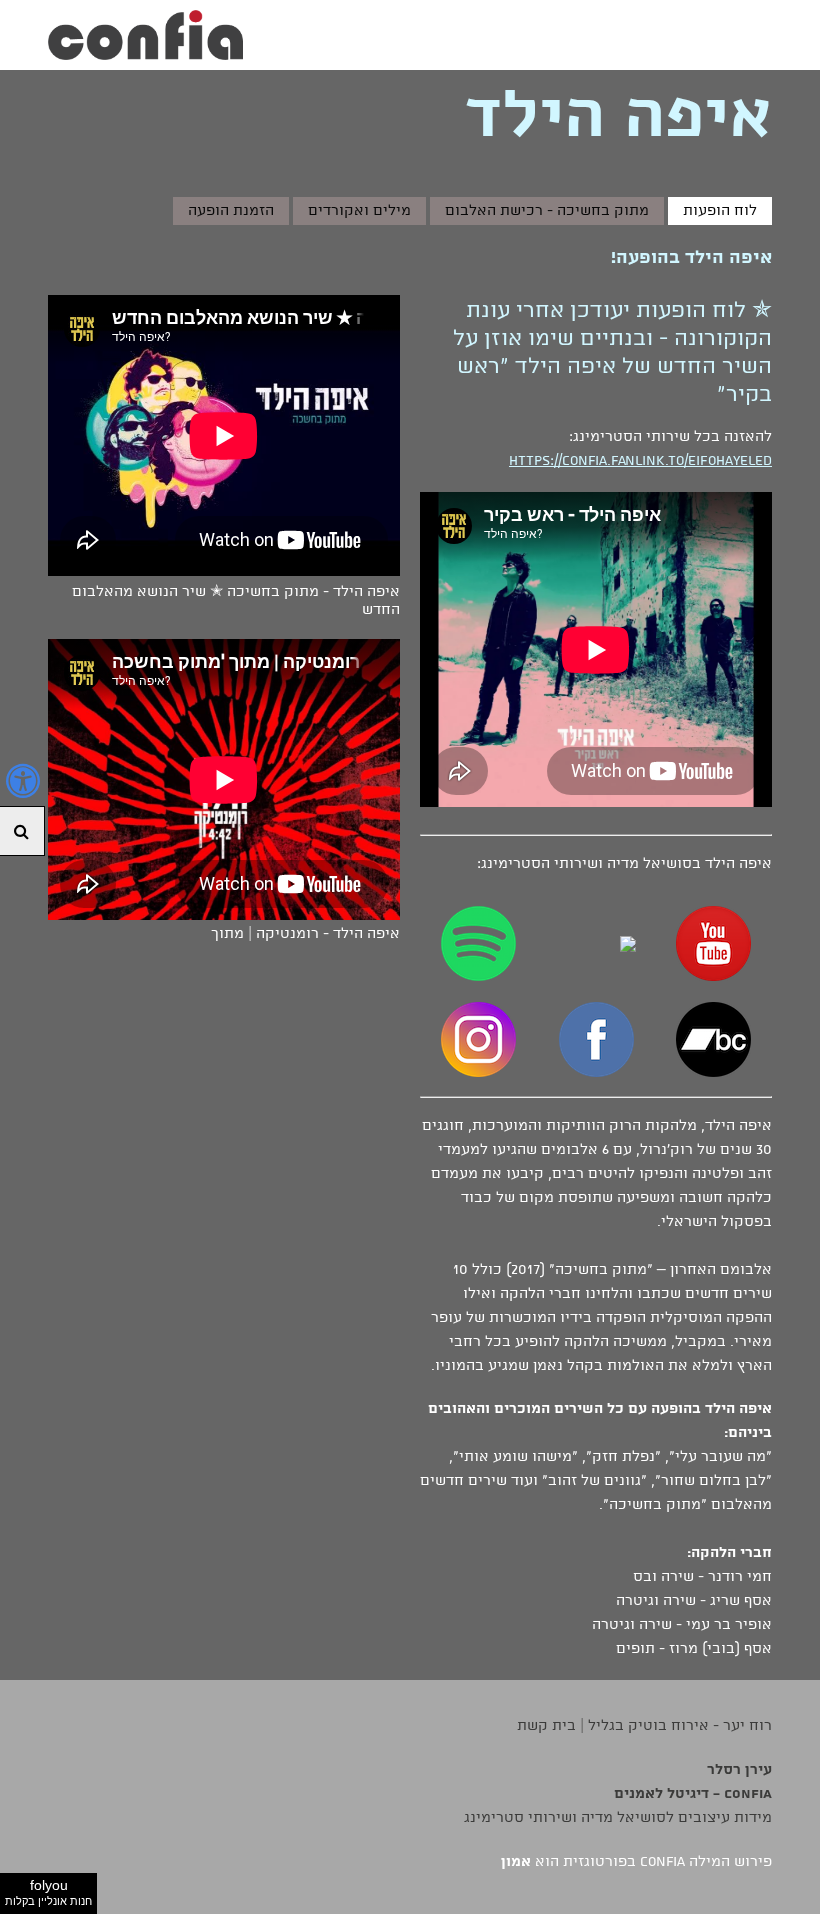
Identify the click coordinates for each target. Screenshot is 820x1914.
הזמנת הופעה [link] (231, 211)
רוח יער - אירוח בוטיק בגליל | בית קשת (644, 1726)
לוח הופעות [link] (720, 211)
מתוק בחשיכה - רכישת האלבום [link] (547, 211)
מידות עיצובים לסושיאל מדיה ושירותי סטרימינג (618, 1818)
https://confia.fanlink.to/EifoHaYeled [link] (640, 461)
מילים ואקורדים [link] (359, 211)
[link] (145, 35)
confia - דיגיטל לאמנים (693, 1794)
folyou (48, 1892)
